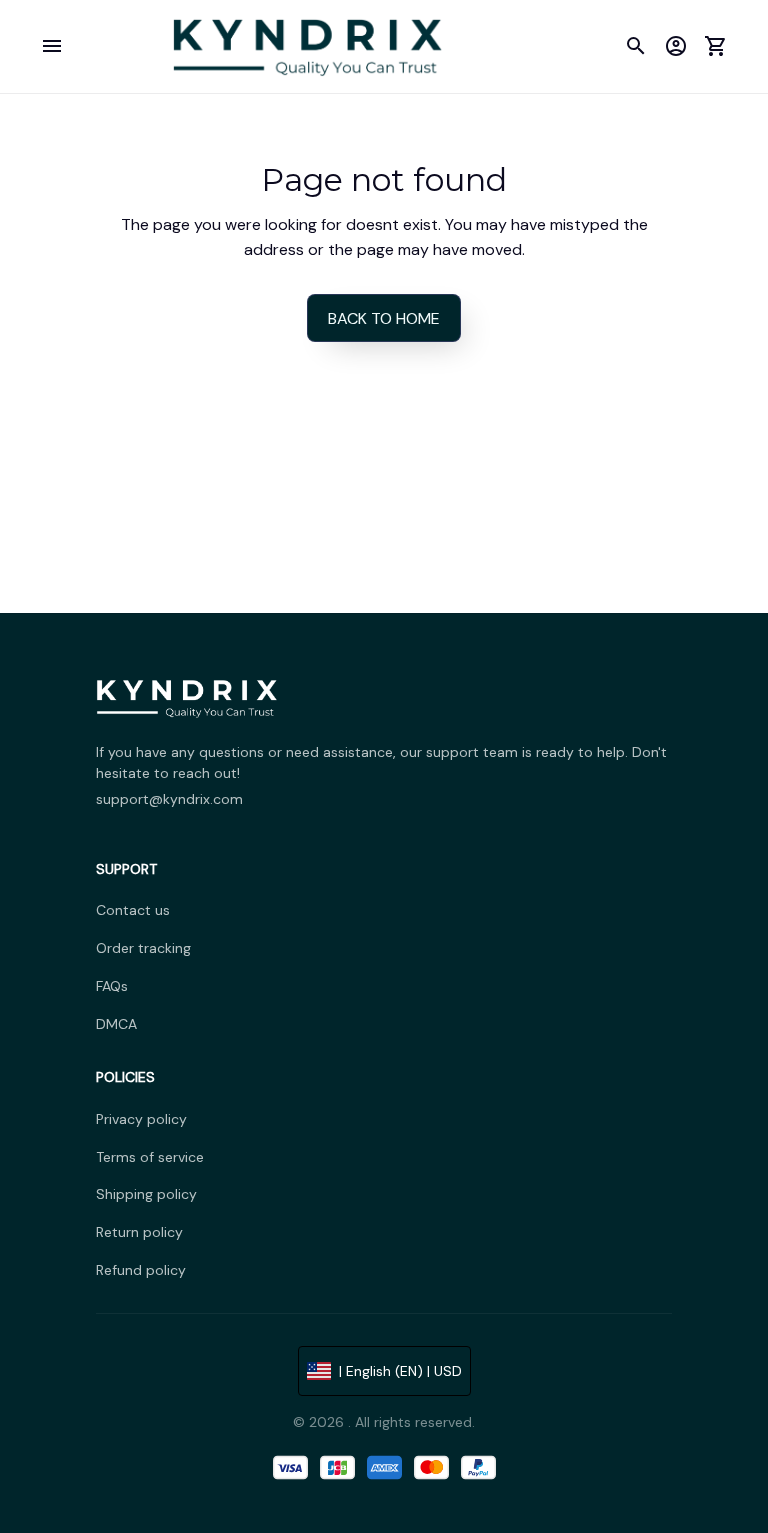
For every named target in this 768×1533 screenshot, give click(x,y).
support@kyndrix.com (169, 799)
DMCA (116, 1024)
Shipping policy (146, 1194)
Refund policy (141, 1270)
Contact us (133, 910)
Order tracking (143, 948)
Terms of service (150, 1157)
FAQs (112, 986)
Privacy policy (141, 1119)
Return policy (139, 1232)
